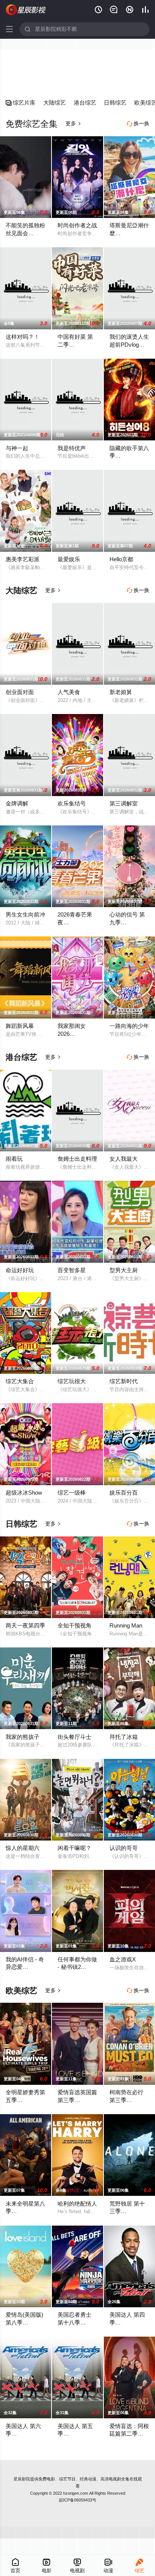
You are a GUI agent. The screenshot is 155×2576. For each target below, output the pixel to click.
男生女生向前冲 (25, 914)
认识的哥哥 (124, 1848)
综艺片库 (21, 103)
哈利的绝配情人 (77, 2204)
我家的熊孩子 (23, 1737)
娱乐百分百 (124, 1493)
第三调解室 (124, 803)
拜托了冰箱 (124, 1737)
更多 (73, 123)
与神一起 (17, 448)
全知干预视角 (74, 1625)
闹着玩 (14, 1159)
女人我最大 (124, 1159)
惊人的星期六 (23, 1848)
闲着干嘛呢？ (74, 1848)
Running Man (126, 1625)
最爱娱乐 (69, 559)
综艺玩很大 (72, 1381)
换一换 (138, 123)
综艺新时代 (124, 1381)
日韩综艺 (115, 103)
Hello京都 (121, 559)
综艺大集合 (20, 1381)
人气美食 (69, 692)
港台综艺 (85, 103)
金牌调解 (17, 803)
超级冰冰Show (24, 1493)
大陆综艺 (55, 103)
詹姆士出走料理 (77, 1159)
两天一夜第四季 (25, 1625)
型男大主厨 (124, 1270)
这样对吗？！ (23, 337)
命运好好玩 (20, 1270)
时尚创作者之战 (77, 225)
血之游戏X (123, 1959)
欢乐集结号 (72, 803)
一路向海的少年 (129, 1026)
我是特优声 (72, 448)
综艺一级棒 (72, 1493)
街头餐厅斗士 (74, 1737)
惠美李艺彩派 (23, 559)
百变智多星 (72, 1270)
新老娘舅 (121, 692)
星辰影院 (22, 2479)
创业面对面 (20, 692)
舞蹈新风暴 (20, 1026)
